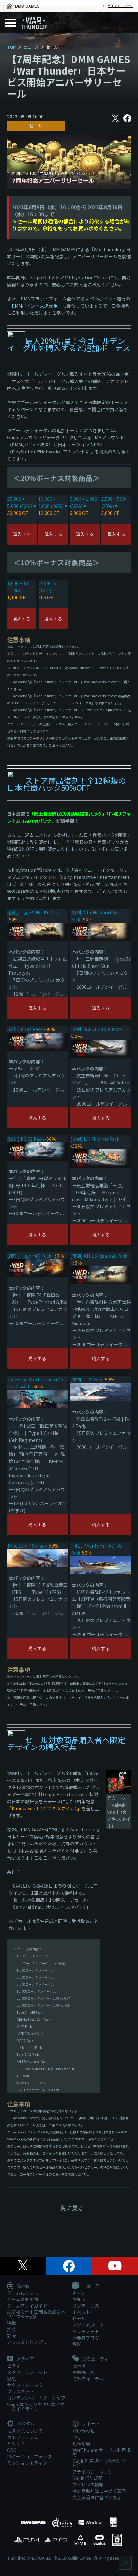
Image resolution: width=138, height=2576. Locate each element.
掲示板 (79, 2366)
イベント (81, 2312)
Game (23, 2286)
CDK (12, 2450)
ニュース (31, 47)
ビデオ (14, 2366)
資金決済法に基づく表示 (97, 2497)
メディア (25, 2359)
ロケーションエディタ (29, 2456)
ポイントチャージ (120, 6)
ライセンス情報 (88, 2484)
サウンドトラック (25, 2385)
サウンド (16, 2444)
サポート (90, 2424)
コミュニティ (95, 2359)
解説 (77, 2344)
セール (36, 126)
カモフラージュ (23, 2437)
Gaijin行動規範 (87, 2478)
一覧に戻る (69, 2208)
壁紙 (12, 2379)
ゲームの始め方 (23, 2299)
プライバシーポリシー (95, 2472)
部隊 (12, 2336)
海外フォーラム (88, 2379)
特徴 (12, 2323)
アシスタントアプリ (27, 2342)
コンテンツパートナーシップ (36, 2398)
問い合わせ (83, 2431)
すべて (79, 2293)
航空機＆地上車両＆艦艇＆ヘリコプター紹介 (36, 2314)
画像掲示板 (83, 2372)
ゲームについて (23, 2293)
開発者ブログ (86, 2338)
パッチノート (86, 2331)
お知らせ (81, 2299)
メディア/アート (88, 2325)
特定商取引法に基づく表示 (99, 2491)
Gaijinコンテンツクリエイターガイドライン (36, 2406)
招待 (12, 2329)
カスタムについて (25, 2431)
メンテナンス (86, 2306)
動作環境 (81, 2444)
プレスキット (21, 2391)
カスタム (25, 2424)
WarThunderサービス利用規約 (101, 2452)
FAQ (76, 2437)
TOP (11, 47)
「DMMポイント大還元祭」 (35, 306)
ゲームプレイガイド (27, 2306)
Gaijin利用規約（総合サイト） (99, 2463)
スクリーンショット (27, 2372)
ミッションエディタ (27, 2463)
